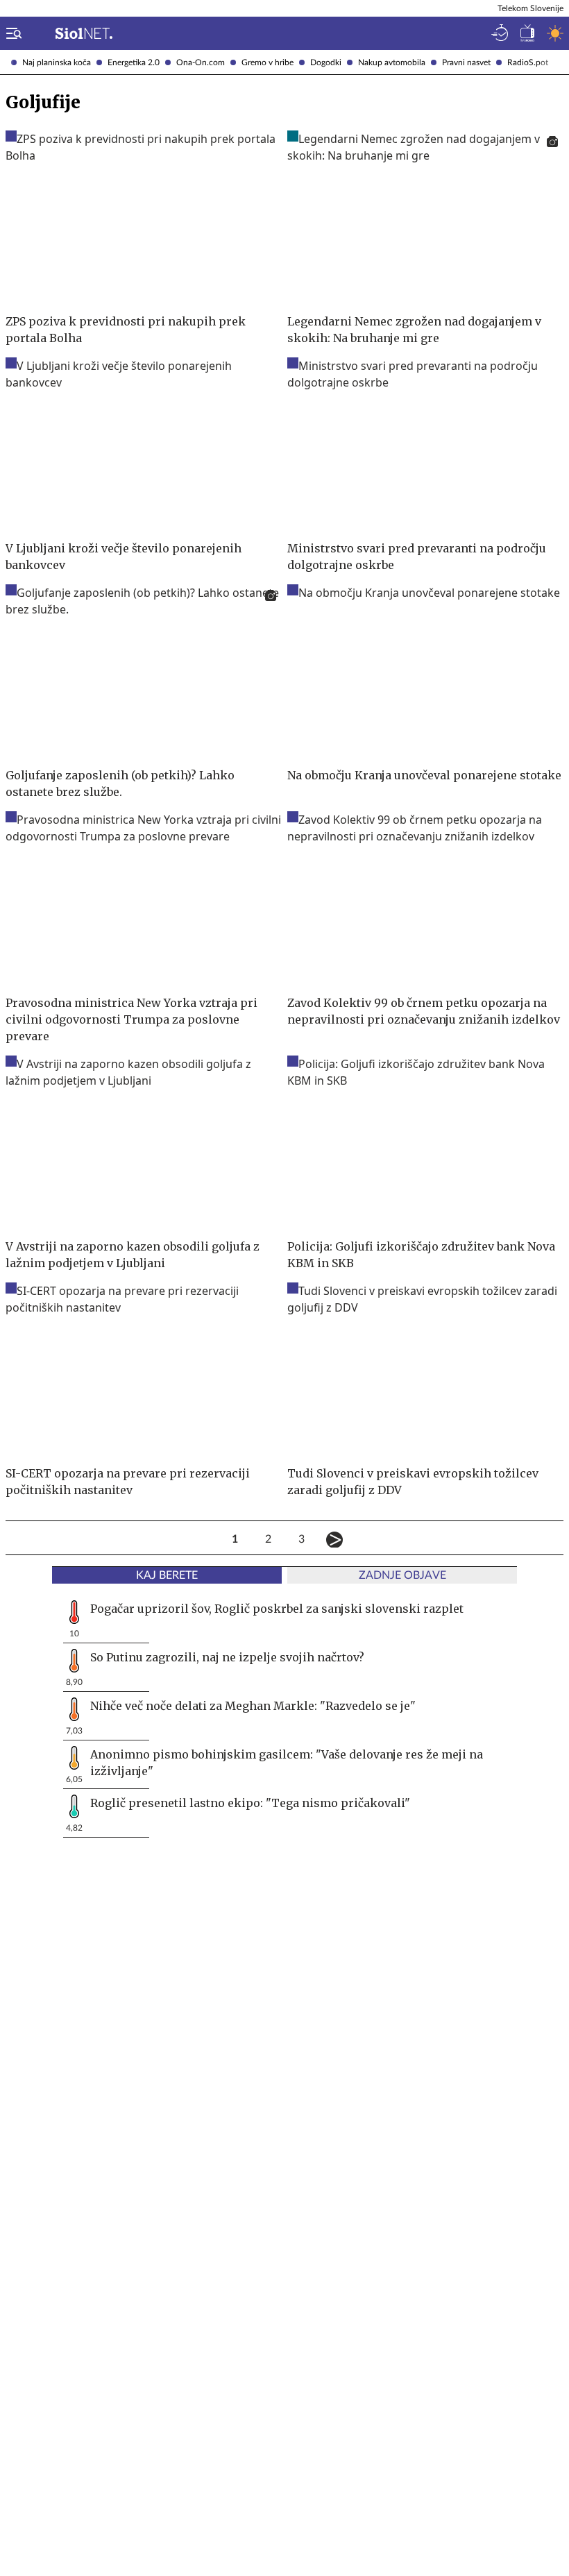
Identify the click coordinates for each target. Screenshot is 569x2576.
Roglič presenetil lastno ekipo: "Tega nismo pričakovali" (250, 1803)
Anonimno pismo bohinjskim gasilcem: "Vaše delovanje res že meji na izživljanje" (287, 1763)
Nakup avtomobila (392, 62)
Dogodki (326, 62)
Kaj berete (167, 1575)
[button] (11, 33)
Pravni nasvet (466, 62)
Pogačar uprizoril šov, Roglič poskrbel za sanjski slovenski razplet (277, 1609)
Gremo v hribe (267, 62)
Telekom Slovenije (530, 8)
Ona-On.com (201, 62)
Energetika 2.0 (134, 62)
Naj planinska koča (57, 62)
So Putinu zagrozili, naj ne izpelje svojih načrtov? (227, 1657)
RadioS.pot (528, 62)
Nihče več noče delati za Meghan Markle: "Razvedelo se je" (253, 1706)
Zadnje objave (402, 1575)
